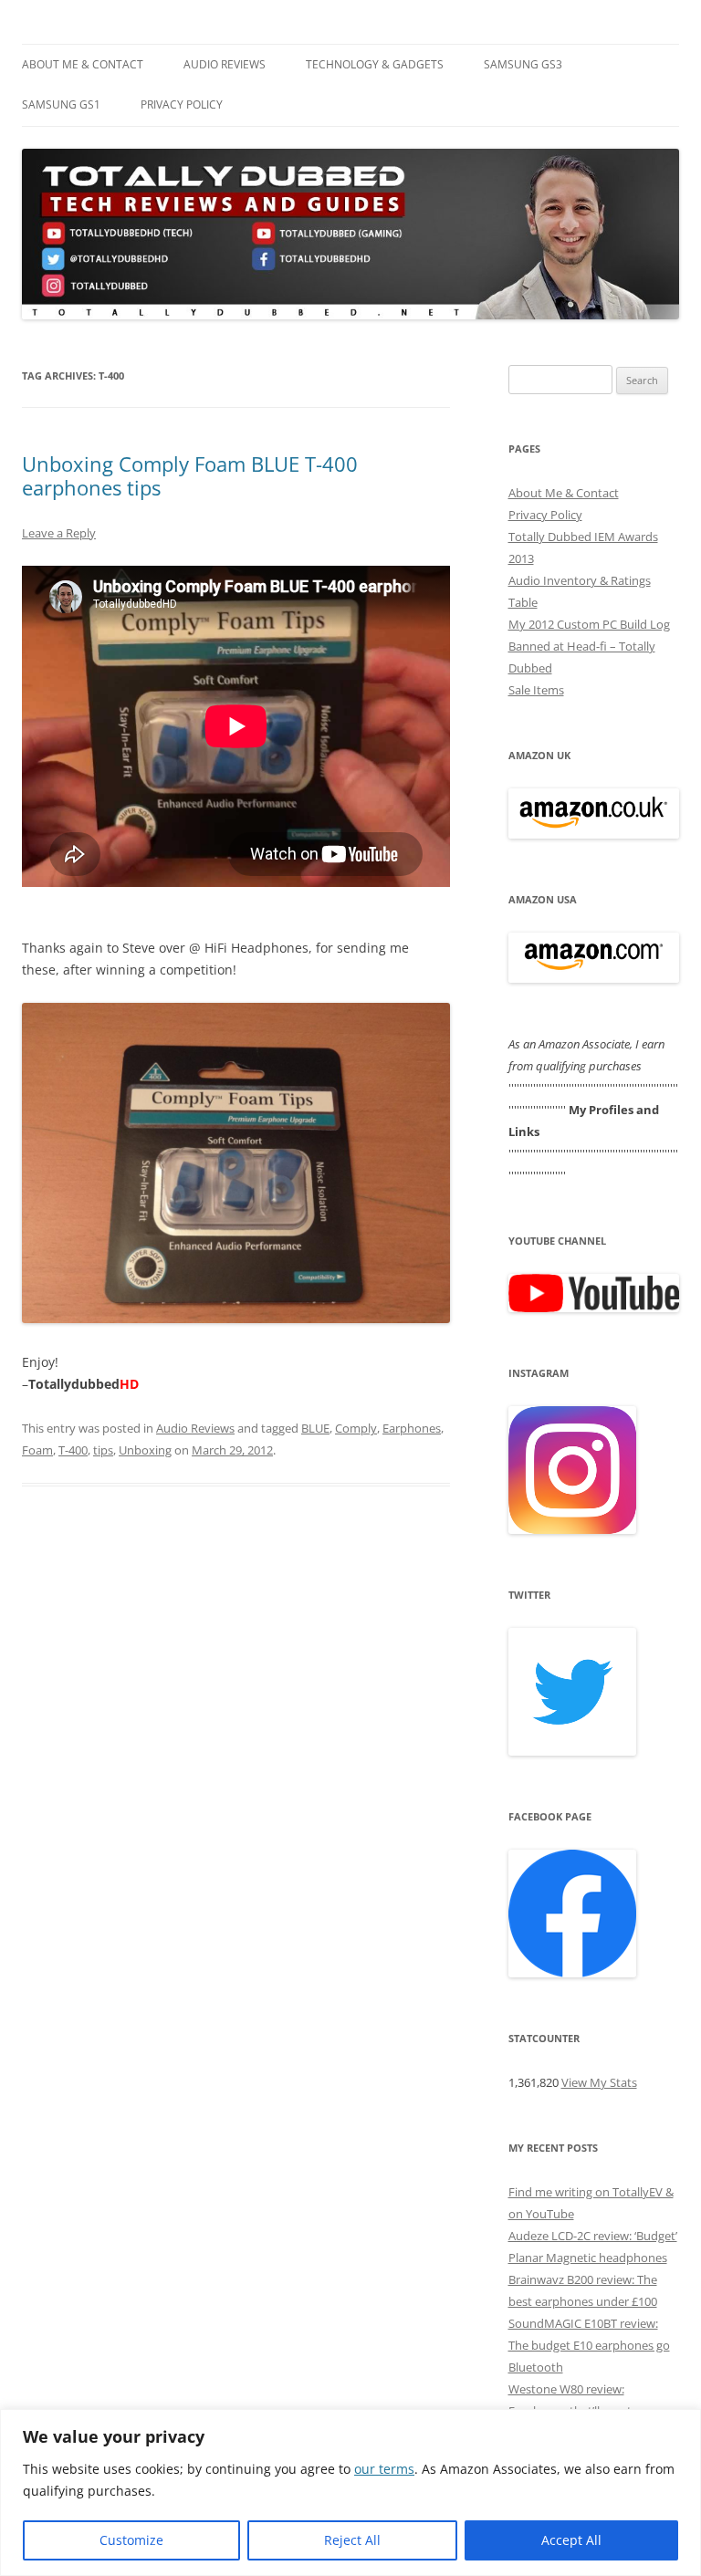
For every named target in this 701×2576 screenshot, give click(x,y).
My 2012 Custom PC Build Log (589, 624)
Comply (356, 1428)
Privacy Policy (182, 104)
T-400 (73, 1450)
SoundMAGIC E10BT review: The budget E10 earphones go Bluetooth (589, 2345)
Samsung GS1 (61, 104)
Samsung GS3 (523, 64)
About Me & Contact (83, 64)
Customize (131, 2540)
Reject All (352, 2540)
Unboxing (145, 1450)
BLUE (315, 1428)
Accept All (571, 2540)
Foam (37, 1450)
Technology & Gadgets (375, 64)
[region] (350, 2493)
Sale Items (536, 690)
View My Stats (599, 2082)
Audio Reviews (225, 64)
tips (103, 1450)
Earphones (412, 1428)
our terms (384, 2469)
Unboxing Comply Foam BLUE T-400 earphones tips (190, 475)
